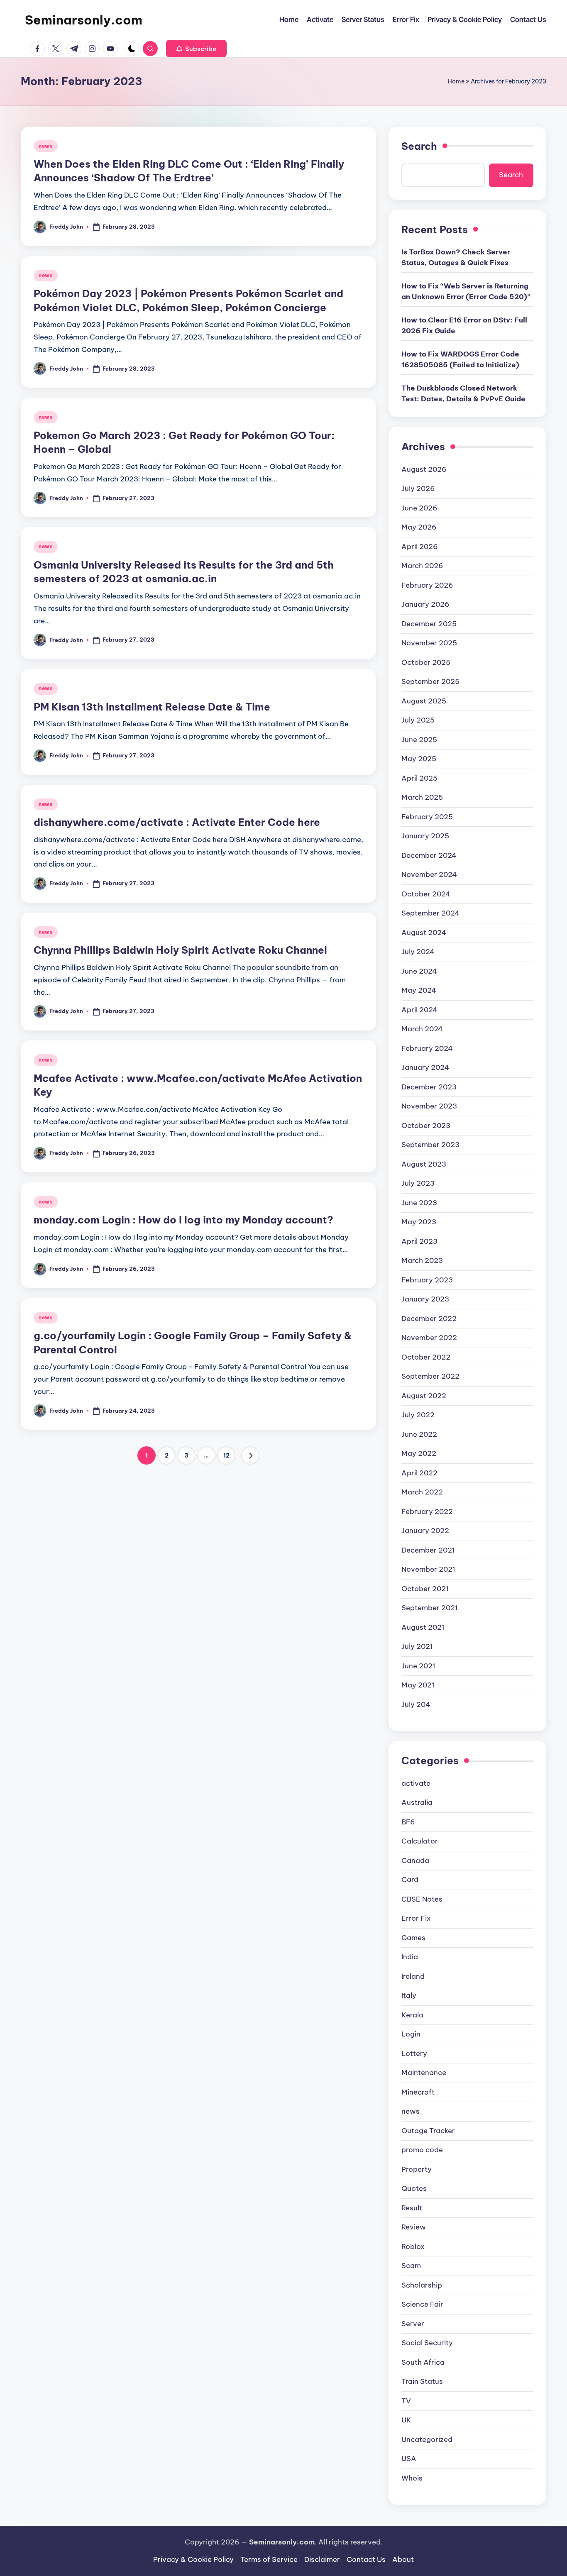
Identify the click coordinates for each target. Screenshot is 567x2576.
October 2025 (426, 662)
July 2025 (418, 720)
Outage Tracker (428, 2131)
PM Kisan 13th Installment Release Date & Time (152, 707)
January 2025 (425, 836)
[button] (196, 49)
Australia (417, 1802)
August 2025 (424, 701)
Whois (412, 2478)
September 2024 (430, 913)
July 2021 (417, 1646)
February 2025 (427, 817)
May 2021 (418, 1685)
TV (406, 2401)
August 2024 (424, 933)
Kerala (412, 2015)
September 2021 (430, 1608)
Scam (411, 2266)
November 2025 (429, 643)
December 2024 (429, 855)
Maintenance (424, 2073)
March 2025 (422, 797)
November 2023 (429, 1106)
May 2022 (419, 1453)
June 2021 (418, 1666)
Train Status (422, 2381)
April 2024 (419, 1010)
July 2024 (418, 952)
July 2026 (418, 488)
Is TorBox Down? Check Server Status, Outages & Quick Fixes (456, 257)
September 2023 (430, 1145)
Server (413, 2324)
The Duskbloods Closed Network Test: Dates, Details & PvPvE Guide (463, 393)
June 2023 (419, 1203)
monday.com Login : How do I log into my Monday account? (183, 1220)
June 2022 (419, 1434)
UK (406, 2420)
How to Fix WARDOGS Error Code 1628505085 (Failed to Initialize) (460, 359)
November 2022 (429, 1338)
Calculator (420, 1841)
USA (409, 2459)
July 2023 (418, 1183)
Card (410, 1880)
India (410, 1957)
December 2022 (429, 1319)
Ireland (413, 1976)
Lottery (414, 2053)
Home (456, 81)
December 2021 (428, 1550)
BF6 (408, 1822)
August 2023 (424, 1164)
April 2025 (419, 778)
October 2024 (426, 894)
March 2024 (422, 1029)
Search (419, 146)
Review (414, 2227)
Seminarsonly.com (84, 20)
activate (416, 1783)
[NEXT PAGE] (250, 1455)
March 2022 (422, 1492)
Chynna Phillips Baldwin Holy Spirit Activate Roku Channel (180, 950)
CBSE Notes (422, 1899)
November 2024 (429, 874)
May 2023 (419, 1222)
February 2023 (427, 1280)
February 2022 (427, 1511)
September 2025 (430, 681)
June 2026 (419, 508)
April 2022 (419, 1473)
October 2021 (425, 1589)
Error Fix (416, 1918)
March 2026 (422, 566)
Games (413, 1938)
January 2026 (425, 604)
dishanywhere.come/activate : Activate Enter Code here (177, 822)
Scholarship (422, 2285)
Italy (409, 1995)
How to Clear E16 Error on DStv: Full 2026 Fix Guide (464, 325)
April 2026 (420, 547)
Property (417, 2169)
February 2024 (427, 1048)
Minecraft (418, 2092)
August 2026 (424, 469)
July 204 (416, 1704)
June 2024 (419, 971)
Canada (415, 1861)
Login (411, 2034)
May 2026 (419, 527)
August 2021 (423, 1627)
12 (226, 1455)
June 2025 (419, 740)
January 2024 (425, 1067)
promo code (422, 2150)
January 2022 (425, 1531)
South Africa (423, 2362)
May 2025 (419, 759)
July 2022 (418, 1415)
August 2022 (424, 1396)
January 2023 (425, 1299)
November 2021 (428, 1569)
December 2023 (429, 1087)
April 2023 (419, 1241)
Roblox (413, 2246)
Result (412, 2208)
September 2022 (430, 1376)
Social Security (427, 2343)
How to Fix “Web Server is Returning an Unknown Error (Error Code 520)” (466, 291)
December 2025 (429, 624)
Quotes (414, 2188)
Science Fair (422, 2304)
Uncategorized (427, 2439)
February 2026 (427, 585)
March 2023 (422, 1260)
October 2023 (426, 1126)
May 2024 (419, 990)
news (46, 146)
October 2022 (426, 1357)
